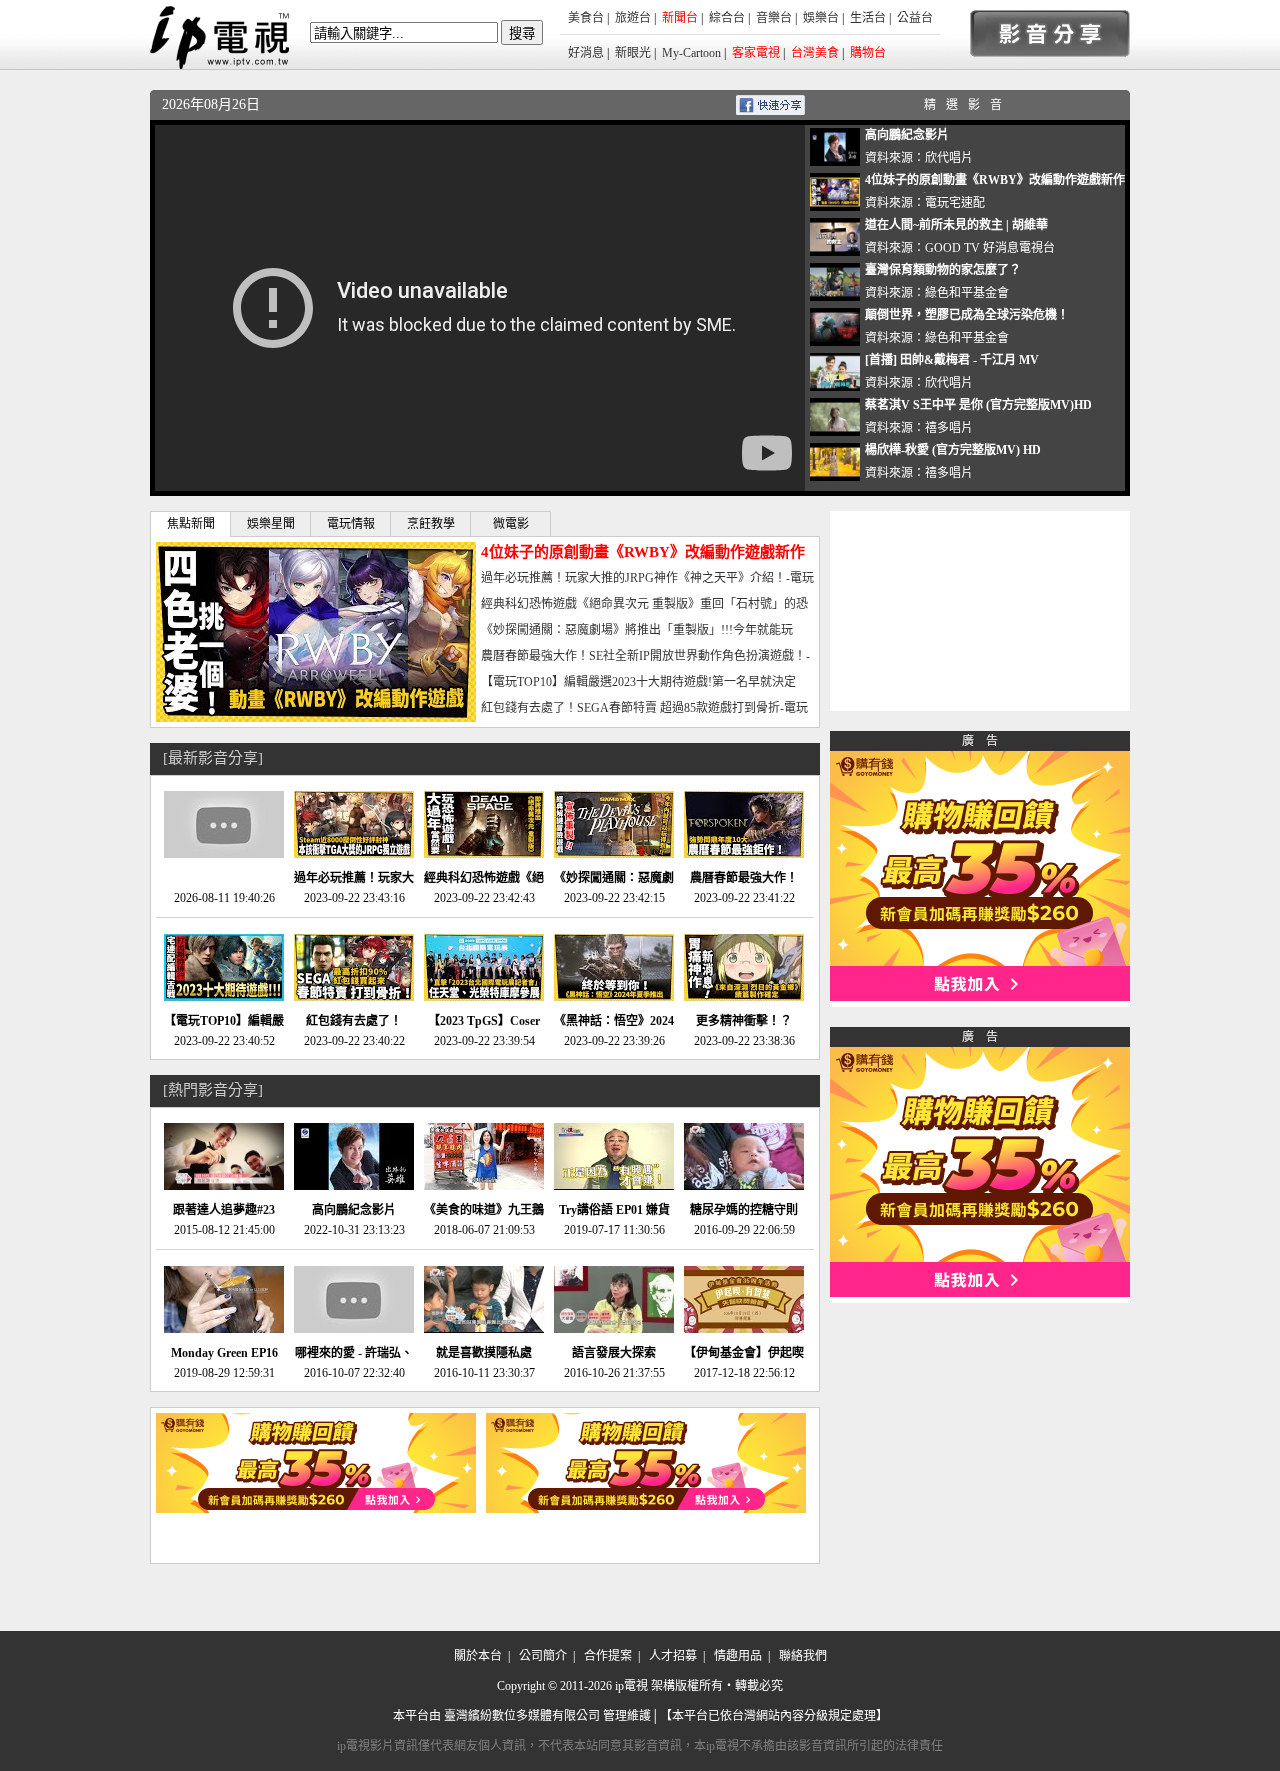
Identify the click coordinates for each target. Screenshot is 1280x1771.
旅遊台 (633, 18)
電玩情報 (351, 524)
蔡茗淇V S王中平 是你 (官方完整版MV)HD (978, 405)
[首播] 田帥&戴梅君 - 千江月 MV (952, 360)
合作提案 (608, 1656)
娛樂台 (821, 18)
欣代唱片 (949, 158)
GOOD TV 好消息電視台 (990, 248)
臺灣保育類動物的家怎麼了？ (943, 270)
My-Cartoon (691, 53)
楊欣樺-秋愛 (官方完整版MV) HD (953, 450)
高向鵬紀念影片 (907, 135)
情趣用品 (738, 1656)
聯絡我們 (803, 1656)
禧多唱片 (949, 428)
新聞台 (680, 18)
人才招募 (673, 1656)
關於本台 (478, 1656)
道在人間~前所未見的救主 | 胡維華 (956, 225)
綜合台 (727, 18)
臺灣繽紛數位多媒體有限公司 (522, 1716)
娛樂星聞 (271, 524)
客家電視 (756, 53)
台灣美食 (815, 53)
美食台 (586, 18)
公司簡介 (543, 1656)
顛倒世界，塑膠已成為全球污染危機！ (967, 315)
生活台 (868, 18)
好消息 (586, 53)
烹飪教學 (431, 524)
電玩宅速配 (955, 203)
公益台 (915, 18)
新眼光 (633, 53)
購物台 (868, 53)
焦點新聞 (191, 524)
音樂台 (774, 18)
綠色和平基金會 (967, 293)
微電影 (511, 524)
